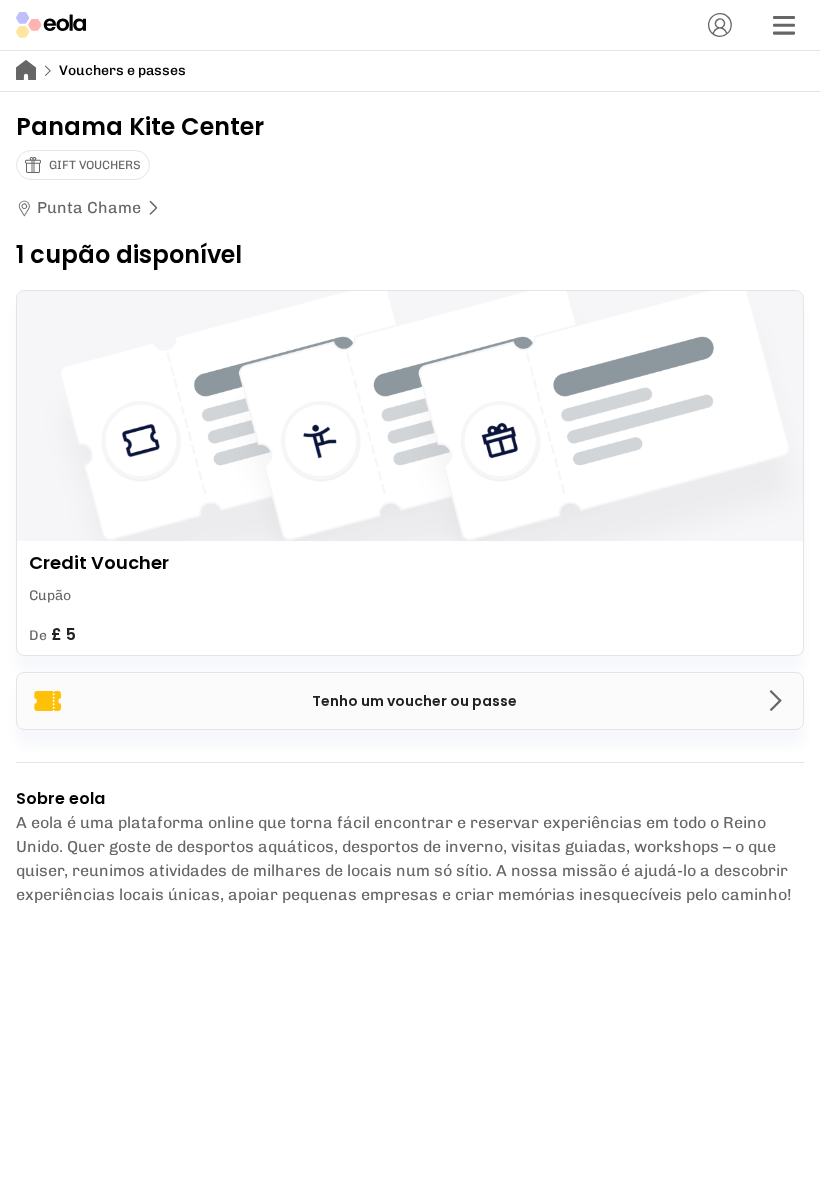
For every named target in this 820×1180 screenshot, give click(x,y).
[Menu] (784, 25)
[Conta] (720, 25)
